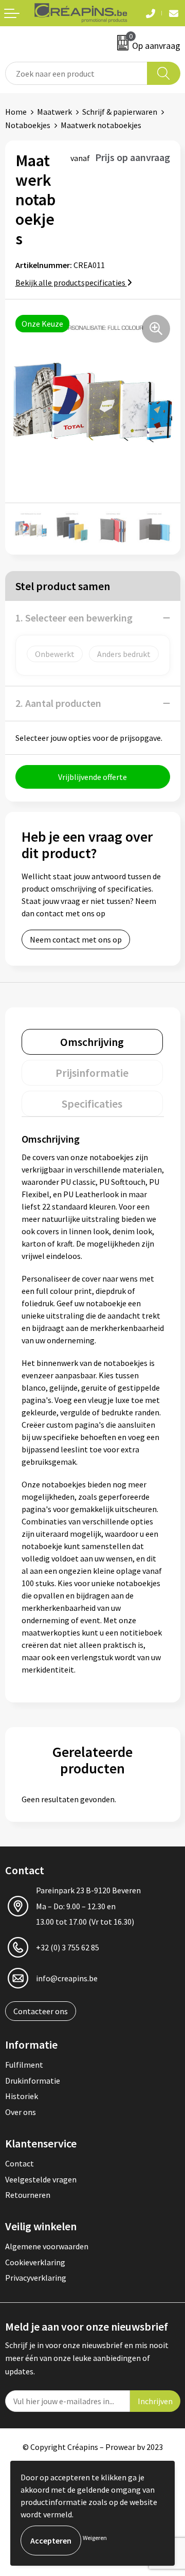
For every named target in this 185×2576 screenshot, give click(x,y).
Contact (20, 2163)
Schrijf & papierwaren (120, 112)
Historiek (22, 2096)
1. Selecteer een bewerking (74, 618)
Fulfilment (24, 2065)
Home (16, 112)
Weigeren (95, 2538)
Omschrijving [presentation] (92, 1042)
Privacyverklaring (36, 2278)
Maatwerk (54, 112)
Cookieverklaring (35, 2262)
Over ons (21, 2112)
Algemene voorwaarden (47, 2246)
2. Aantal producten (58, 703)
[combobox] (76, 73)
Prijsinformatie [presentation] (92, 1073)
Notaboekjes (28, 125)
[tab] (92, 1042)
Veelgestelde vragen (41, 2179)
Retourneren (28, 2195)
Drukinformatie (33, 2081)
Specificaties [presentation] (92, 1104)
